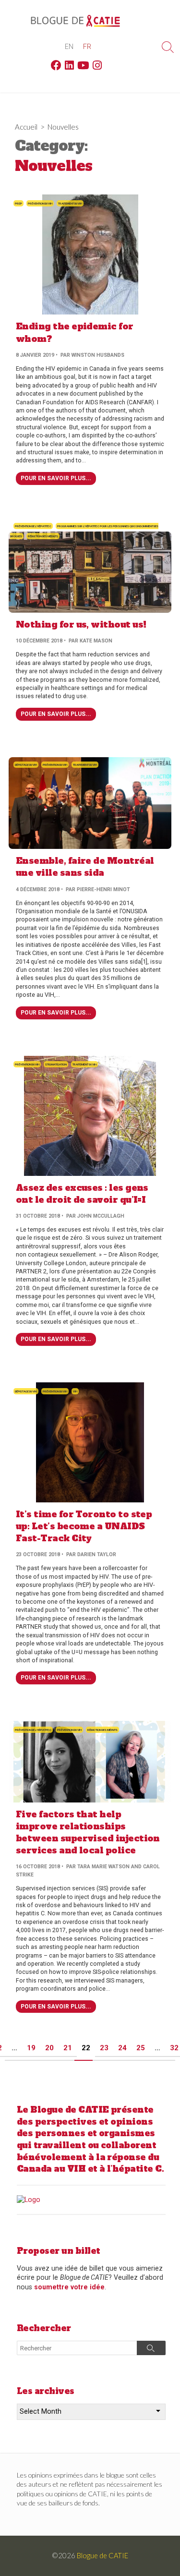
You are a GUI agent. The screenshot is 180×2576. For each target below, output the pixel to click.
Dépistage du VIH (26, 765)
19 (31, 2048)
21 (68, 2048)
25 (141, 2048)
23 (104, 2048)
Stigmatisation (56, 1064)
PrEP (18, 203)
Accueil (26, 127)
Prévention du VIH (40, 203)
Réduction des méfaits (43, 536)
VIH (75, 1391)
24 (122, 2048)
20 (49, 2048)
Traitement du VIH (70, 203)
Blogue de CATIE (102, 2555)
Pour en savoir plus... (56, 478)
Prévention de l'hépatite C (33, 526)
